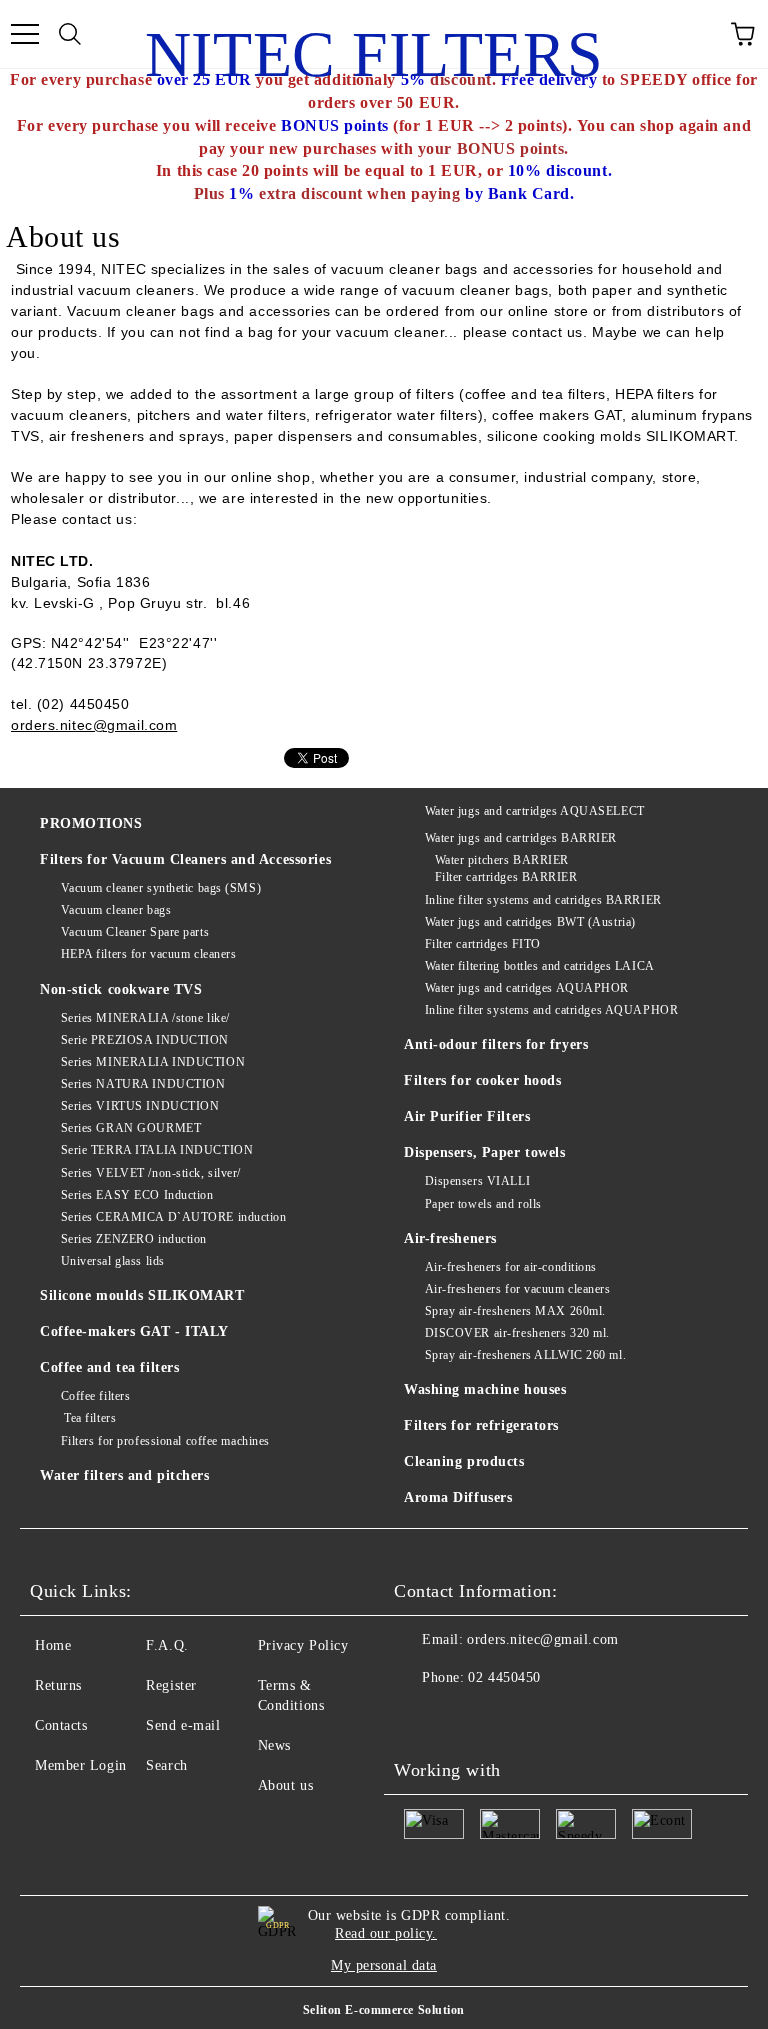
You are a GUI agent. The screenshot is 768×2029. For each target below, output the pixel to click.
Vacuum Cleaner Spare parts (135, 932)
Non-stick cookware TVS (121, 989)
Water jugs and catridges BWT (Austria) (530, 922)
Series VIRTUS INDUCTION (140, 1106)
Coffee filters (95, 1396)
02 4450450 (504, 1677)
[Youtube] (420, 1718)
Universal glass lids (113, 1261)
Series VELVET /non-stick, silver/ (151, 1173)
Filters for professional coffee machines (165, 1441)
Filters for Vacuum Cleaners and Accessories (185, 859)
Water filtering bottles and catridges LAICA (540, 966)
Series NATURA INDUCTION (143, 1084)
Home (53, 1645)
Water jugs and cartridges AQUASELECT (535, 811)
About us (285, 1785)
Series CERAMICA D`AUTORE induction (174, 1217)
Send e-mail (183, 1725)
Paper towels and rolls (483, 1204)
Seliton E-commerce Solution (384, 2010)
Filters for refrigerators (481, 1425)
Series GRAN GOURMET (131, 1128)
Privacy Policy (303, 1645)
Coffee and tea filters (109, 1367)
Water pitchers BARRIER (502, 860)
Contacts (61, 1725)
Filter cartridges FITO (483, 944)
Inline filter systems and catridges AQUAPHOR (551, 1010)
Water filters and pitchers (125, 1475)
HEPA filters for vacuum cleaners (148, 954)
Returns (58, 1685)
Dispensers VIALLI (477, 1181)
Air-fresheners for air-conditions (511, 1267)
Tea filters (88, 1418)
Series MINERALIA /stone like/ (145, 1018)
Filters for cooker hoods (482, 1080)
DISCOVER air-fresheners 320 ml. (517, 1333)
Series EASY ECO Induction (137, 1195)
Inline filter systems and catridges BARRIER (543, 900)
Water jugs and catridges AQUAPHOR (527, 988)
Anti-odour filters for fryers (496, 1044)
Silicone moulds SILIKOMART (142, 1295)
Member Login (81, 1765)
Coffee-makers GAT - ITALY (134, 1331)
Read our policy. (386, 1933)
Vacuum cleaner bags (116, 910)
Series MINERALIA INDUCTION (153, 1062)
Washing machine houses (485, 1389)
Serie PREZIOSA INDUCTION (145, 1040)
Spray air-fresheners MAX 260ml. (515, 1311)
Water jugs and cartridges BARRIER (521, 838)
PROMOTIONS (91, 823)
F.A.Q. (167, 1645)
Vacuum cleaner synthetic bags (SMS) (161, 888)
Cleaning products (464, 1461)
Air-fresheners (450, 1238)
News (274, 1745)
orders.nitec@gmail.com (542, 1639)
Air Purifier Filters (467, 1116)
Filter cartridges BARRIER (506, 877)
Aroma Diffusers (458, 1497)
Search (166, 1765)
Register (171, 1685)
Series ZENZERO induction (134, 1239)
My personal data (384, 1965)
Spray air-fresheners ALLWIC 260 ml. (525, 1355)
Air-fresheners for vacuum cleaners (518, 1289)
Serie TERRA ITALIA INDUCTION (157, 1150)
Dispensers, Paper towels (484, 1152)
